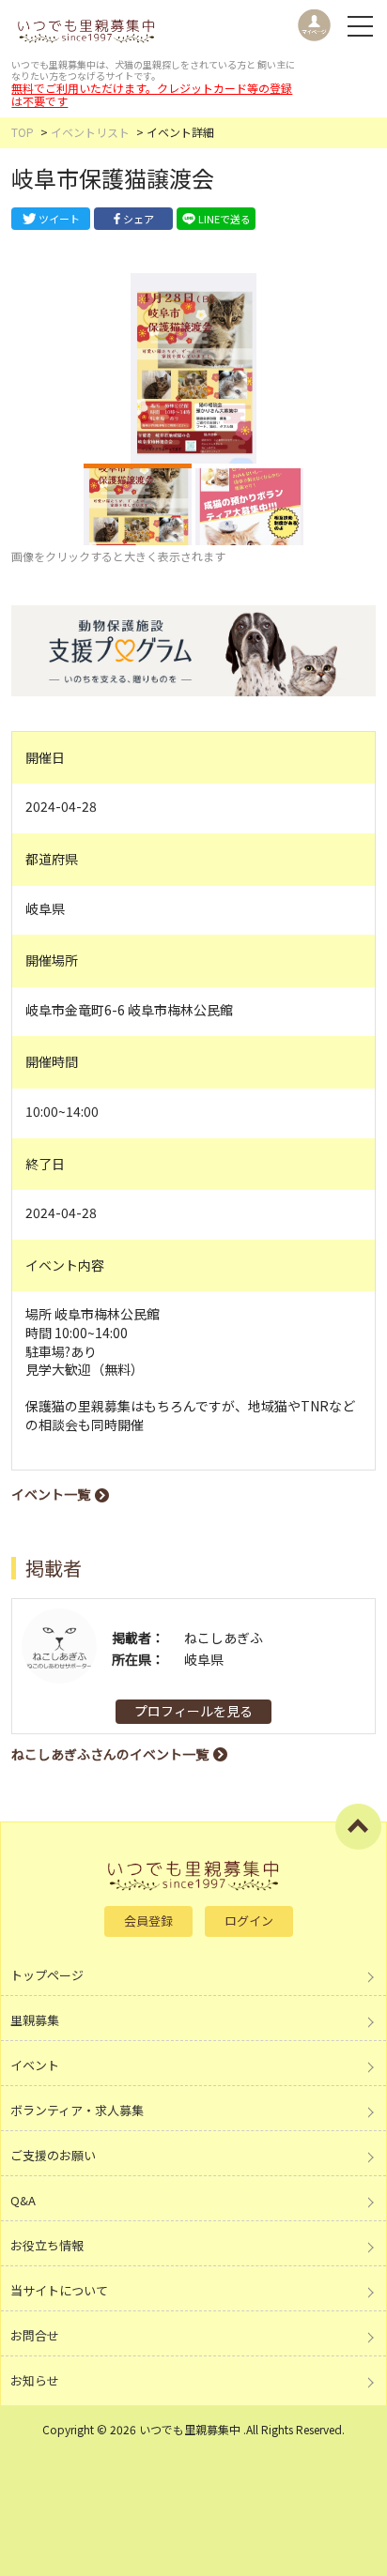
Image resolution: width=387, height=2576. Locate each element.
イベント (35, 2065)
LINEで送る (224, 219)
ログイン (249, 1921)
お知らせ (35, 2380)
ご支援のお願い (53, 2155)
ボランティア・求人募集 (77, 2110)
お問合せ (35, 2335)
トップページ (47, 1975)
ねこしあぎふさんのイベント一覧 (110, 1754)
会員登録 (148, 1921)
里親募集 (35, 2020)
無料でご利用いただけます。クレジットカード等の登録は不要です (152, 94)
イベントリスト (90, 132)
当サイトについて (59, 2290)
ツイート (59, 219)
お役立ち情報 (47, 2245)
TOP (23, 132)
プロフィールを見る (193, 1711)
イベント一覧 (51, 1494)
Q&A (23, 2200)
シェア (139, 219)
